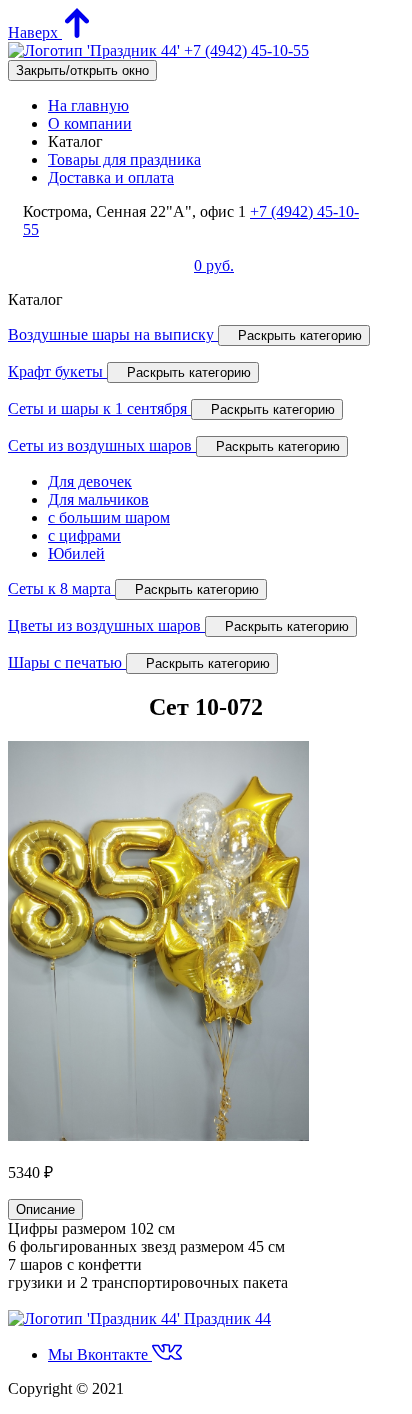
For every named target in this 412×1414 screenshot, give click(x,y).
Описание (45, 1209)
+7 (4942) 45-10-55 (246, 50)
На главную (88, 105)
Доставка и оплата (111, 177)
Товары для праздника (124, 159)
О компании (90, 123)
